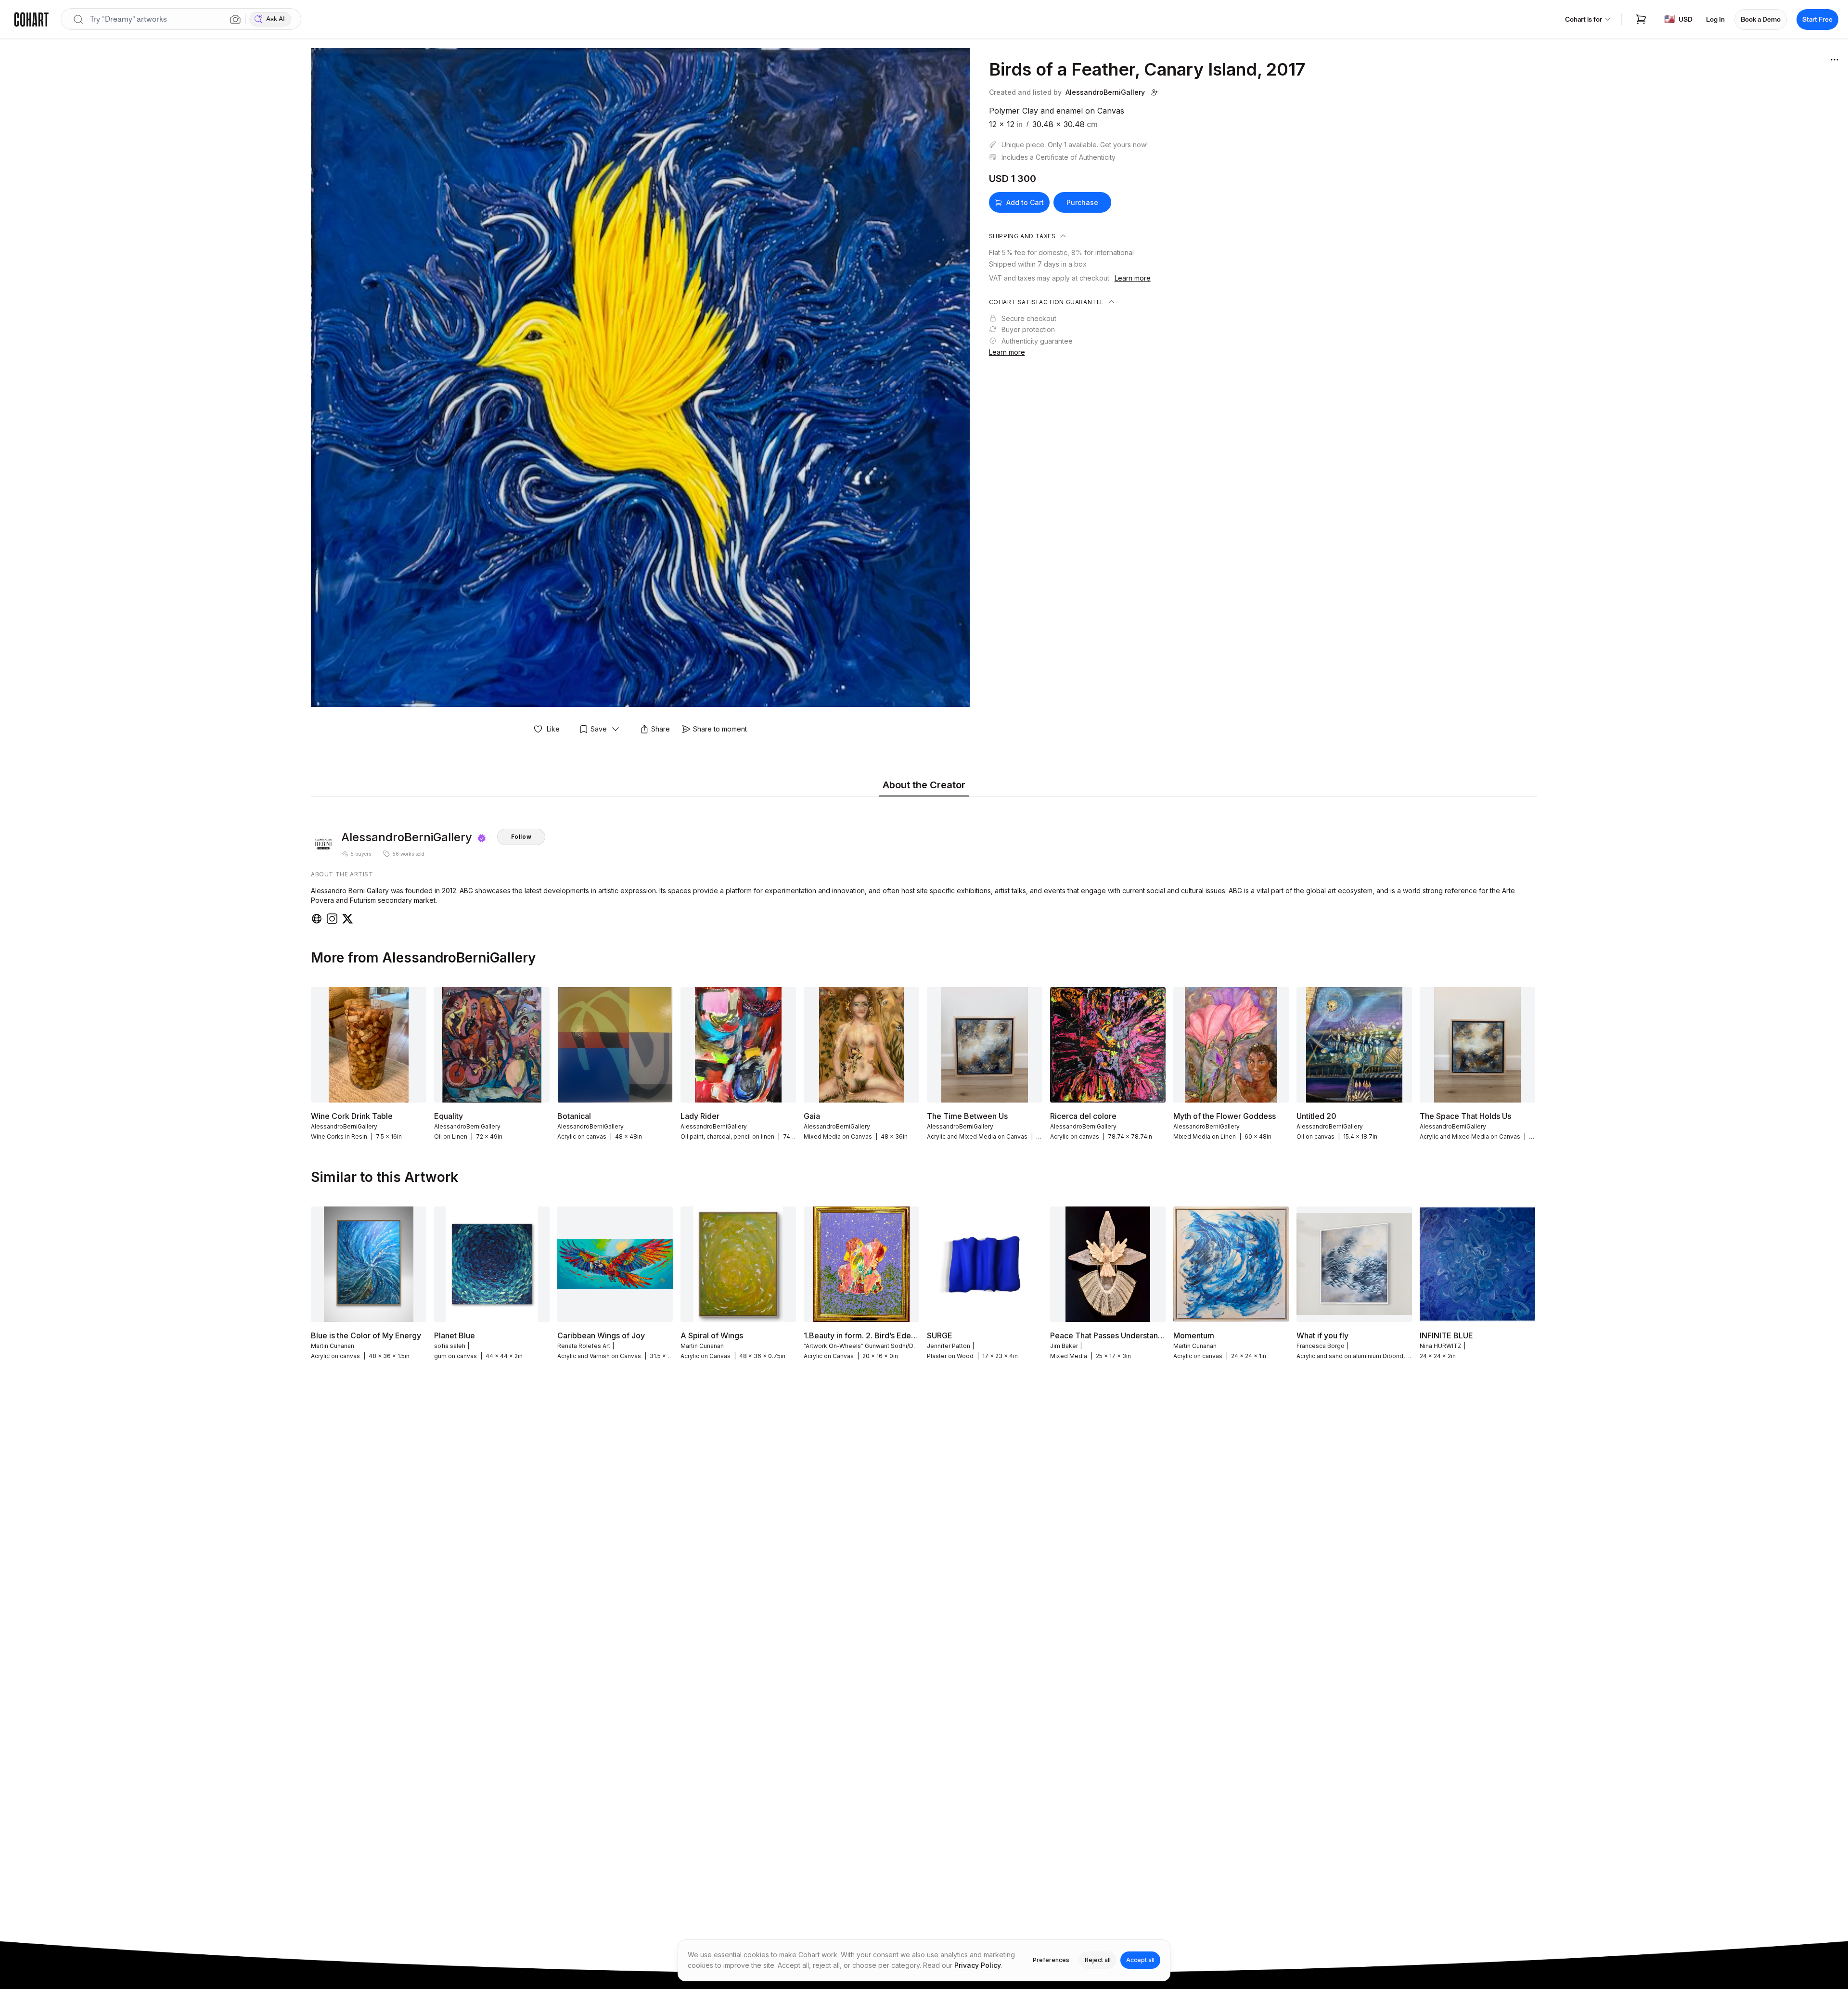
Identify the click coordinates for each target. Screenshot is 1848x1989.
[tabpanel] (924, 863)
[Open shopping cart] (1641, 19)
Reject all (1098, 1960)
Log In (1715, 19)
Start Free (1817, 19)
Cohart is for (1584, 19)
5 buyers (361, 854)
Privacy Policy (978, 1965)
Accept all (1140, 1960)
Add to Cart (1025, 202)
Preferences (1051, 1960)
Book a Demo (1761, 19)
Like (553, 729)
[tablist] (924, 786)
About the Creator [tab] (924, 785)
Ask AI (276, 19)
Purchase (1082, 202)
